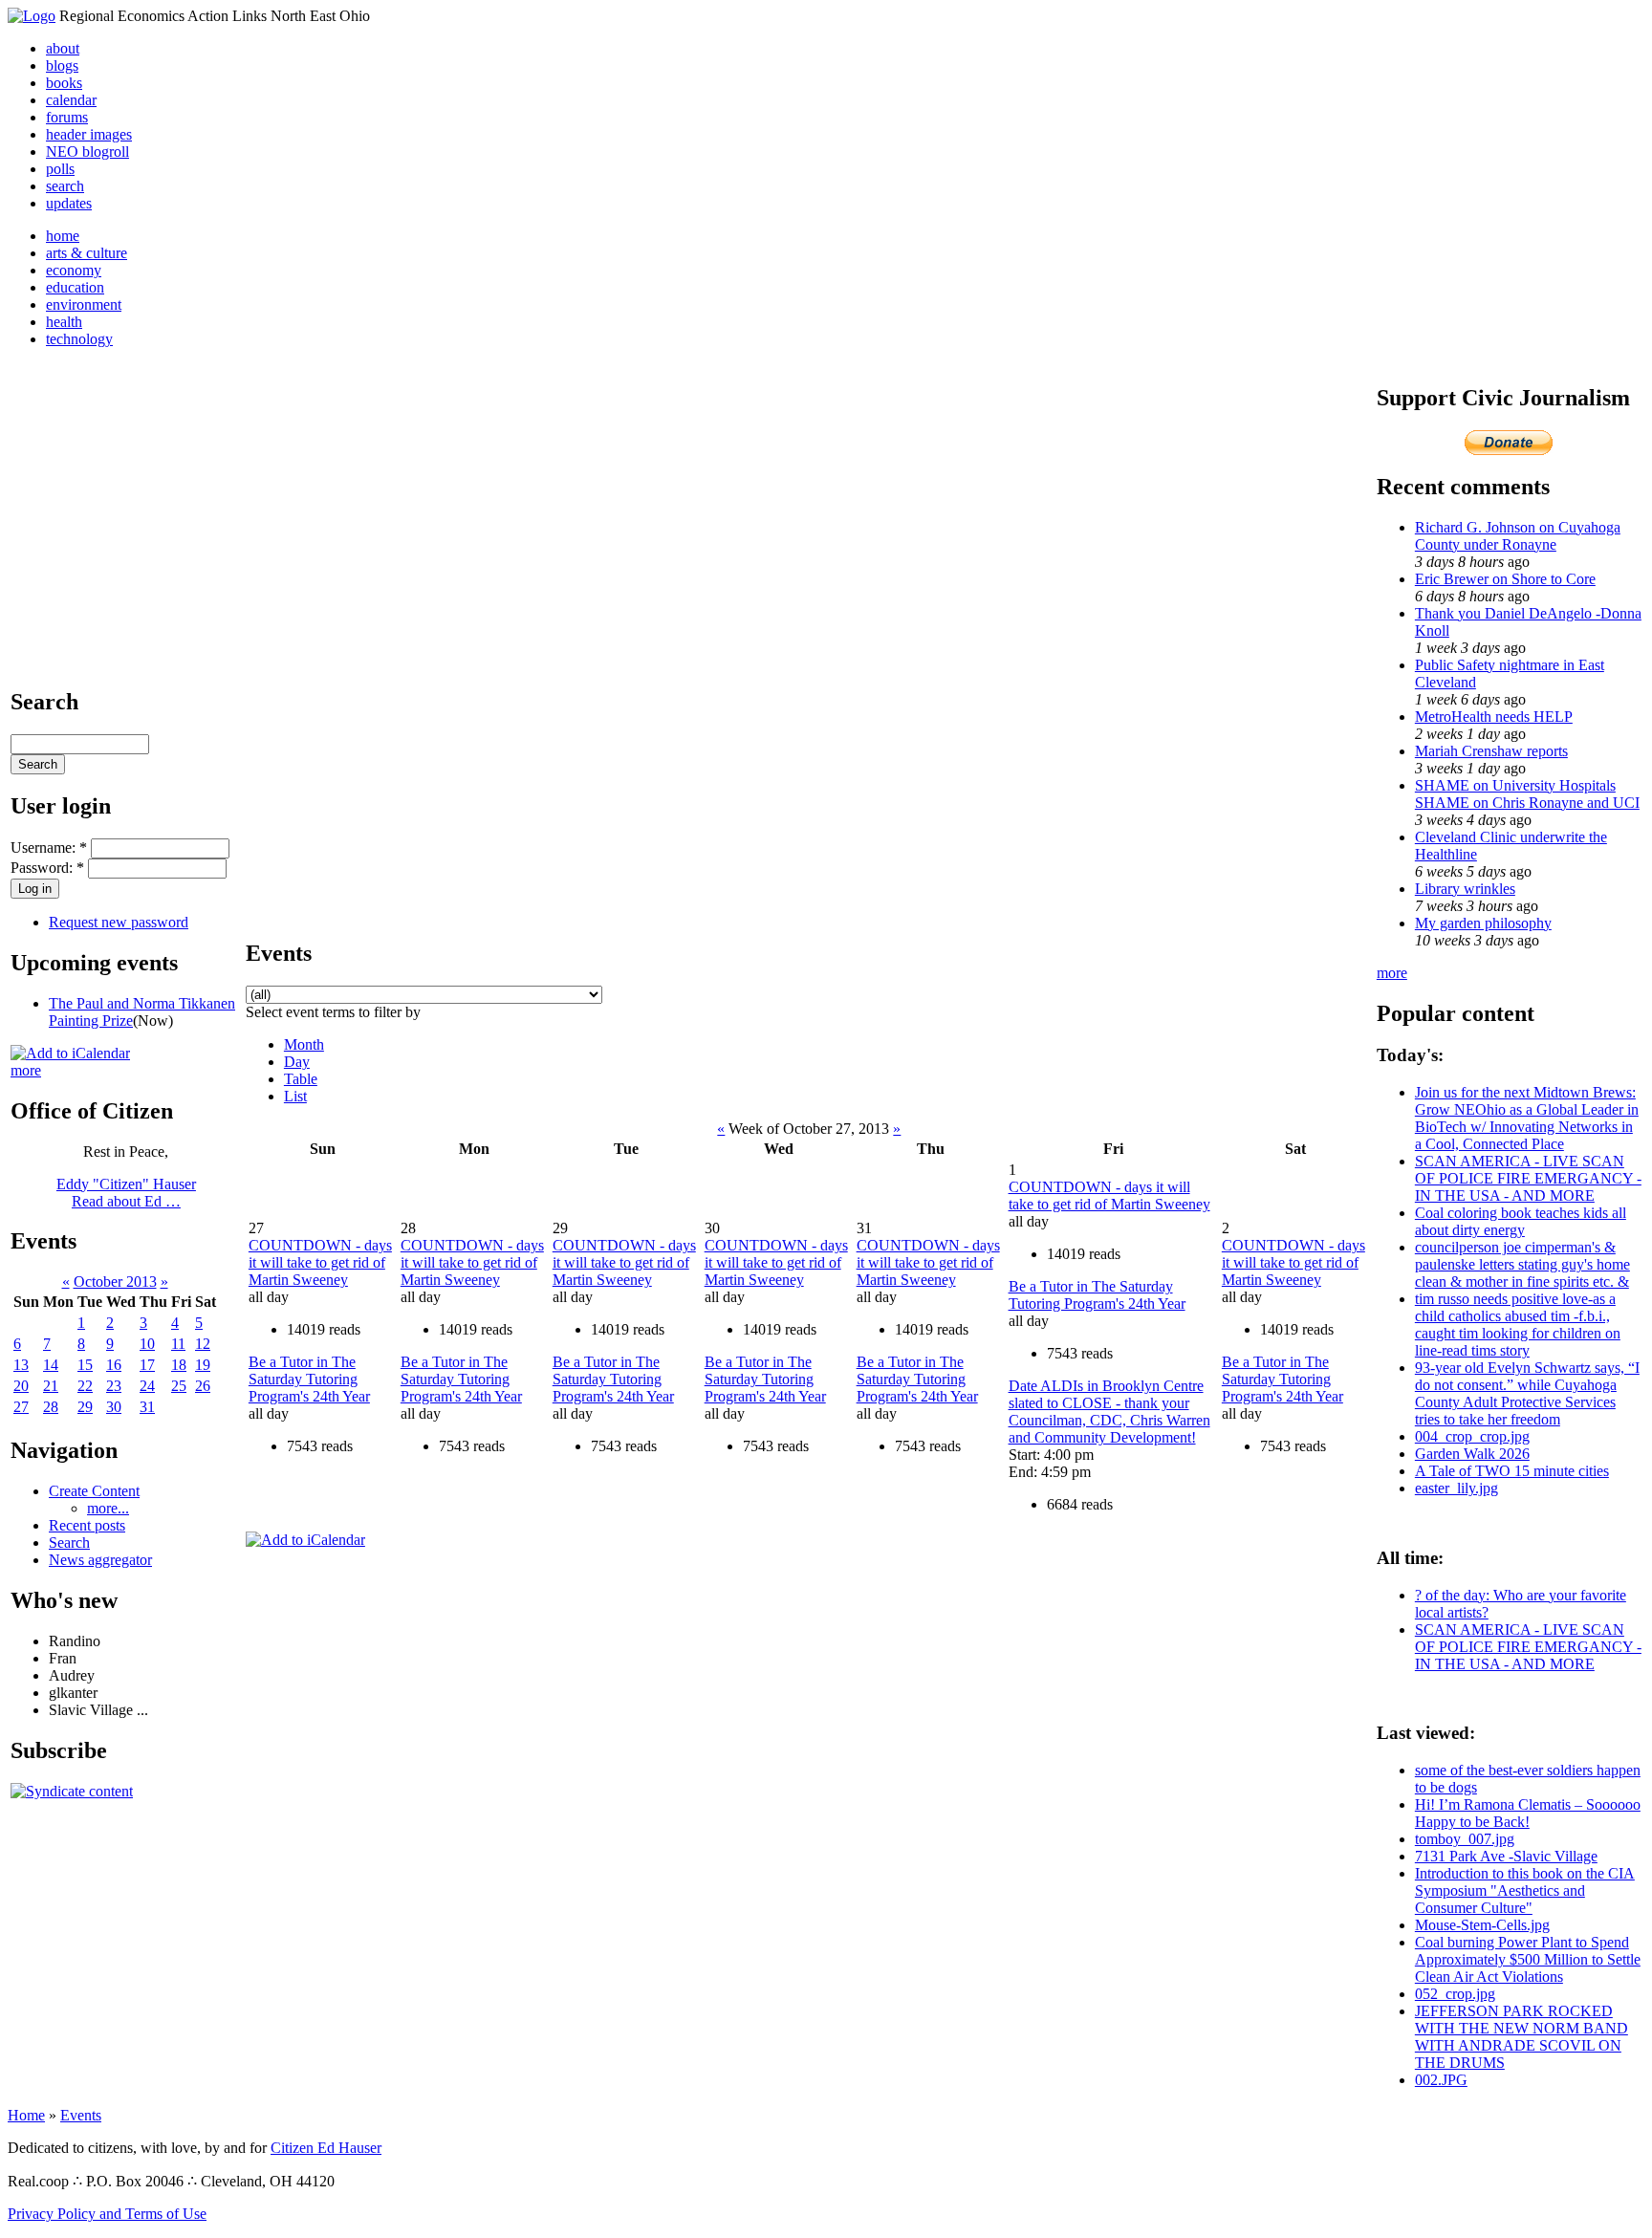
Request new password (119, 922)
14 (51, 1365)
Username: (49, 847)
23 (114, 1386)
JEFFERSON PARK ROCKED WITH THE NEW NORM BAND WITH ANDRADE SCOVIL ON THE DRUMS (1522, 2037)
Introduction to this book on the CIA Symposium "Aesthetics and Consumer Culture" (1525, 1890)
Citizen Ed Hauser (326, 2148)
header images (89, 134)
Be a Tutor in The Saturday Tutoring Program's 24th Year (309, 1379)
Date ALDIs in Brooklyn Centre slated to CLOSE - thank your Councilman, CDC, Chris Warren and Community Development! (1109, 1412)
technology (79, 339)
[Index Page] (32, 16)
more (26, 1070)
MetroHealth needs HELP (1494, 717)
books (64, 83)
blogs (62, 65)
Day (297, 1062)
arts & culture (87, 253)
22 (85, 1386)
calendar (71, 100)
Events (81, 2115)
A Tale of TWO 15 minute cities (1512, 1471)
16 (114, 1365)
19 (203, 1365)
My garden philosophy (1483, 923)
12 (203, 1344)
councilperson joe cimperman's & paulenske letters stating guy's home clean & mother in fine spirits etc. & (1522, 1264)
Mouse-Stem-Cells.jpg (1482, 1925)
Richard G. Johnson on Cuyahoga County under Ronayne (1518, 536)
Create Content (94, 1491)
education (75, 287)
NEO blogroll (87, 152)
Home (26, 2115)
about (63, 48)
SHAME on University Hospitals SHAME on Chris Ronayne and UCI (1527, 794)
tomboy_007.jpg (1465, 1839)
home (63, 236)
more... (108, 1508)
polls (60, 169)
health (64, 322)
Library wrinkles (1465, 889)
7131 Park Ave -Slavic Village (1506, 1856)
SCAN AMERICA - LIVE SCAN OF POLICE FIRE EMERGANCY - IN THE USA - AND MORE (1528, 1178)
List (295, 1096)
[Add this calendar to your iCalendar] (70, 1053)
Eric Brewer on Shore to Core (1505, 579)
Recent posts (87, 1525)
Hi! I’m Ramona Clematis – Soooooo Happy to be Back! (1528, 1813)
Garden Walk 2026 (1472, 1454)
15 (85, 1365)
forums (67, 117)
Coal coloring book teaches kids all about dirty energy (1521, 1221)
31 (147, 1407)
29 (85, 1407)
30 (114, 1407)
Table (301, 1079)
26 (203, 1386)
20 (21, 1386)
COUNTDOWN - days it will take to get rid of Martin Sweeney (320, 1262)
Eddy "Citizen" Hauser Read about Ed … (126, 1193)
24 (147, 1386)
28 (51, 1407)
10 (147, 1344)
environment (84, 304)
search (65, 186)
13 (21, 1365)
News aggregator (100, 1560)
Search (69, 1543)
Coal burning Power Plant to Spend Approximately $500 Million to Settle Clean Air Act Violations (1528, 1959)
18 (179, 1365)
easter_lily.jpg (1456, 1488)
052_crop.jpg (1455, 1994)
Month (304, 1044)
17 (147, 1365)
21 (51, 1386)
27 (21, 1407)
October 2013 (115, 1282)
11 (178, 1344)
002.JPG (1441, 2080)
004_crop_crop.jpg (1472, 1436)
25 (179, 1386)
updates (69, 203)
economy (74, 270)
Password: (47, 868)
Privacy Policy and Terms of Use (107, 2214)
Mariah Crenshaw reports (1491, 751)
